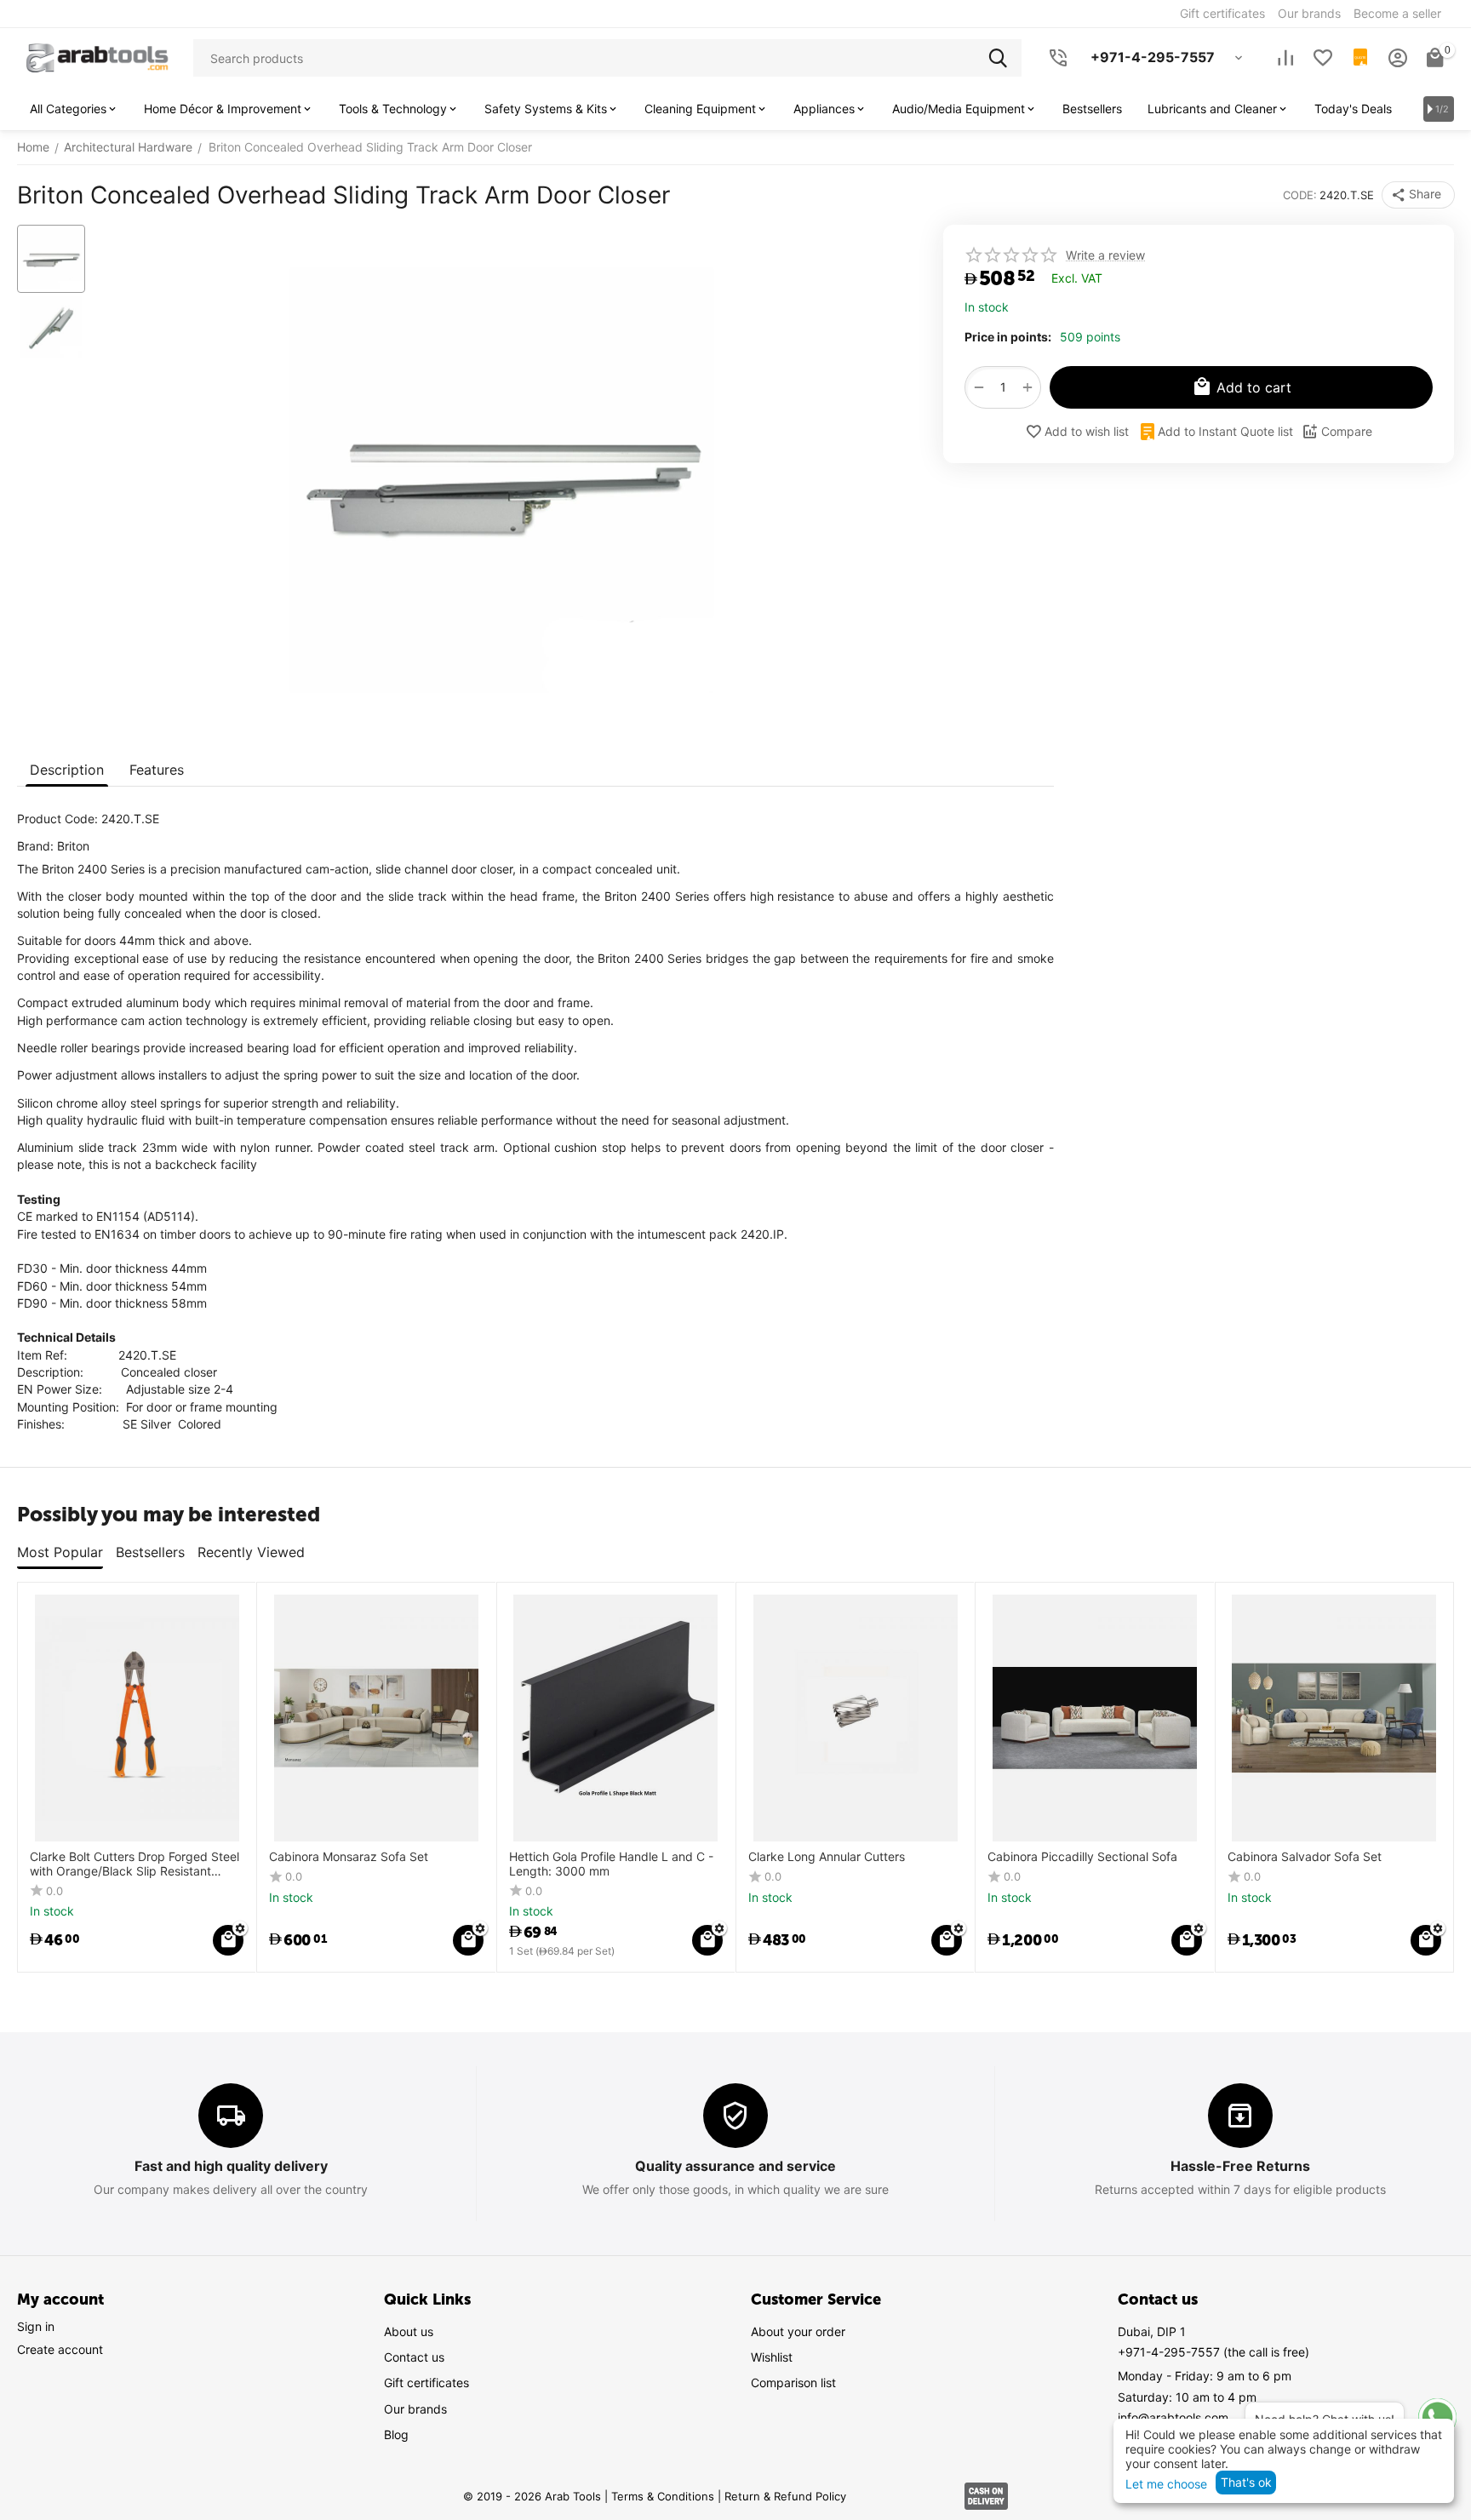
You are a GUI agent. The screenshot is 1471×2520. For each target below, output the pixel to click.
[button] (1418, 195)
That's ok (1246, 2482)
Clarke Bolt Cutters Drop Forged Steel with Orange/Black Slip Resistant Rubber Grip (135, 1864)
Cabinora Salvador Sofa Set (1305, 1857)
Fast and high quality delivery (231, 2166)
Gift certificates (426, 2383)
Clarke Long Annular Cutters (827, 1857)
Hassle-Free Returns (1240, 2166)
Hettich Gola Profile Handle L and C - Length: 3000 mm (611, 1864)
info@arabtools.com (1173, 2417)
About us (409, 2331)
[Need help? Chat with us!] (1437, 2417)
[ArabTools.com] (97, 57)
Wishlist (772, 2357)
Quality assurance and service (735, 2166)
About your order (798, 2331)
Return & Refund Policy (785, 2496)
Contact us (414, 2357)
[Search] (1003, 58)
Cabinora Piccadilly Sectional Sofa (1082, 1857)
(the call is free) (1213, 2352)
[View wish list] (1323, 58)
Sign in (36, 2326)
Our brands (415, 2409)
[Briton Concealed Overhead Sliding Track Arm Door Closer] (501, 480)
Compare (1347, 431)
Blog (396, 2434)
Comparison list (793, 2383)
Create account (60, 2349)
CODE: (1300, 195)
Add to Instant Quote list (1225, 431)
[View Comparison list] (1285, 58)
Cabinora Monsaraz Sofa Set (349, 1857)
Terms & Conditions (663, 2496)
